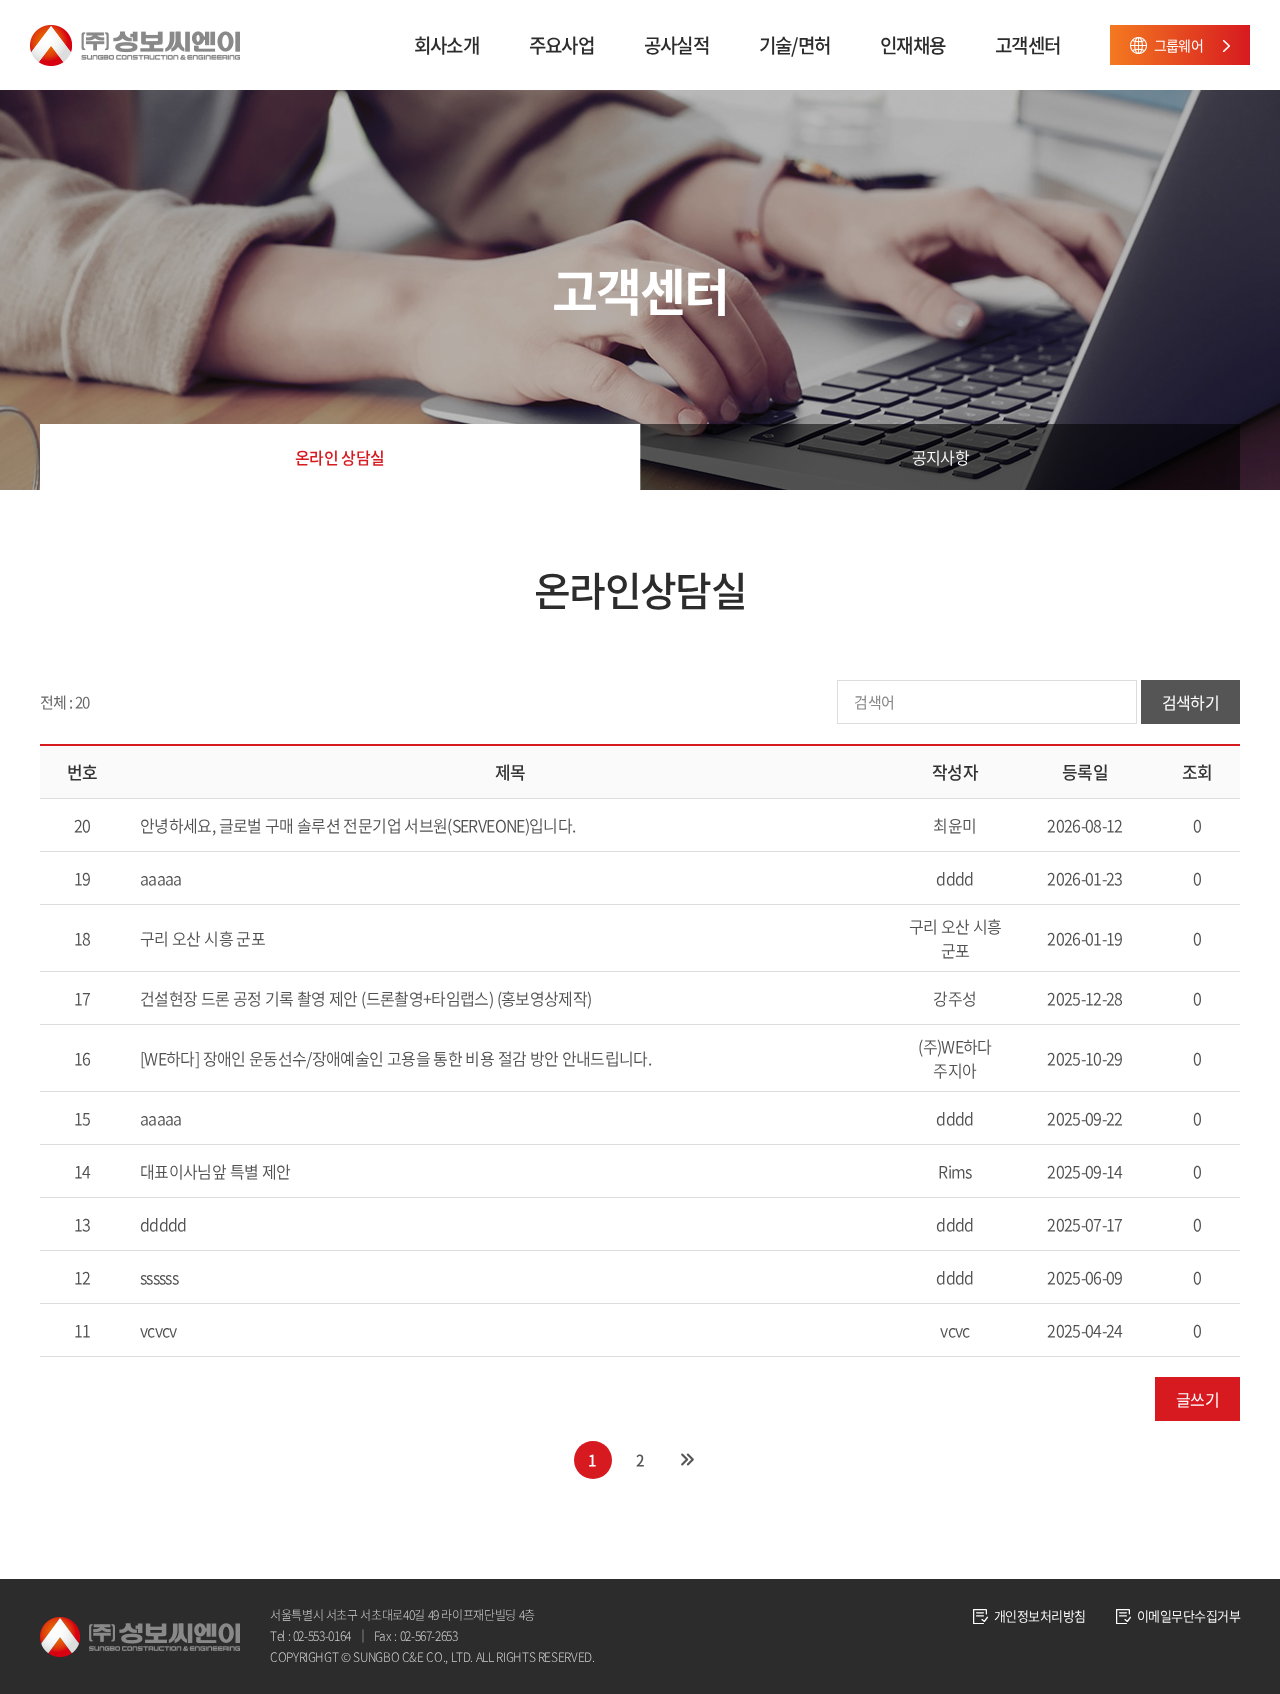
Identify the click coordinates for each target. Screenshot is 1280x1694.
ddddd (163, 1224)
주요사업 (561, 45)
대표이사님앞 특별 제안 (215, 1171)
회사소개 (446, 45)
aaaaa (161, 878)
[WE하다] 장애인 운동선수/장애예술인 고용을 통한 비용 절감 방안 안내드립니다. (395, 1058)
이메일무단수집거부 (1188, 1615)
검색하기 (1190, 702)
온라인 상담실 (340, 457)
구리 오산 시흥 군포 (202, 938)
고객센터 (1027, 45)
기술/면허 (794, 45)
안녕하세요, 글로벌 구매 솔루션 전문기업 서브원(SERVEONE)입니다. (357, 825)
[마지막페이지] (687, 1460)
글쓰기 (1197, 1399)
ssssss (159, 1277)
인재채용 (912, 45)
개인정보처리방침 (1040, 1615)
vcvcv (158, 1330)
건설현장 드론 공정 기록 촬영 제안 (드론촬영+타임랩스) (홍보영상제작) (365, 998)
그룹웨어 (1178, 45)
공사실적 (676, 45)
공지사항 (940, 457)
